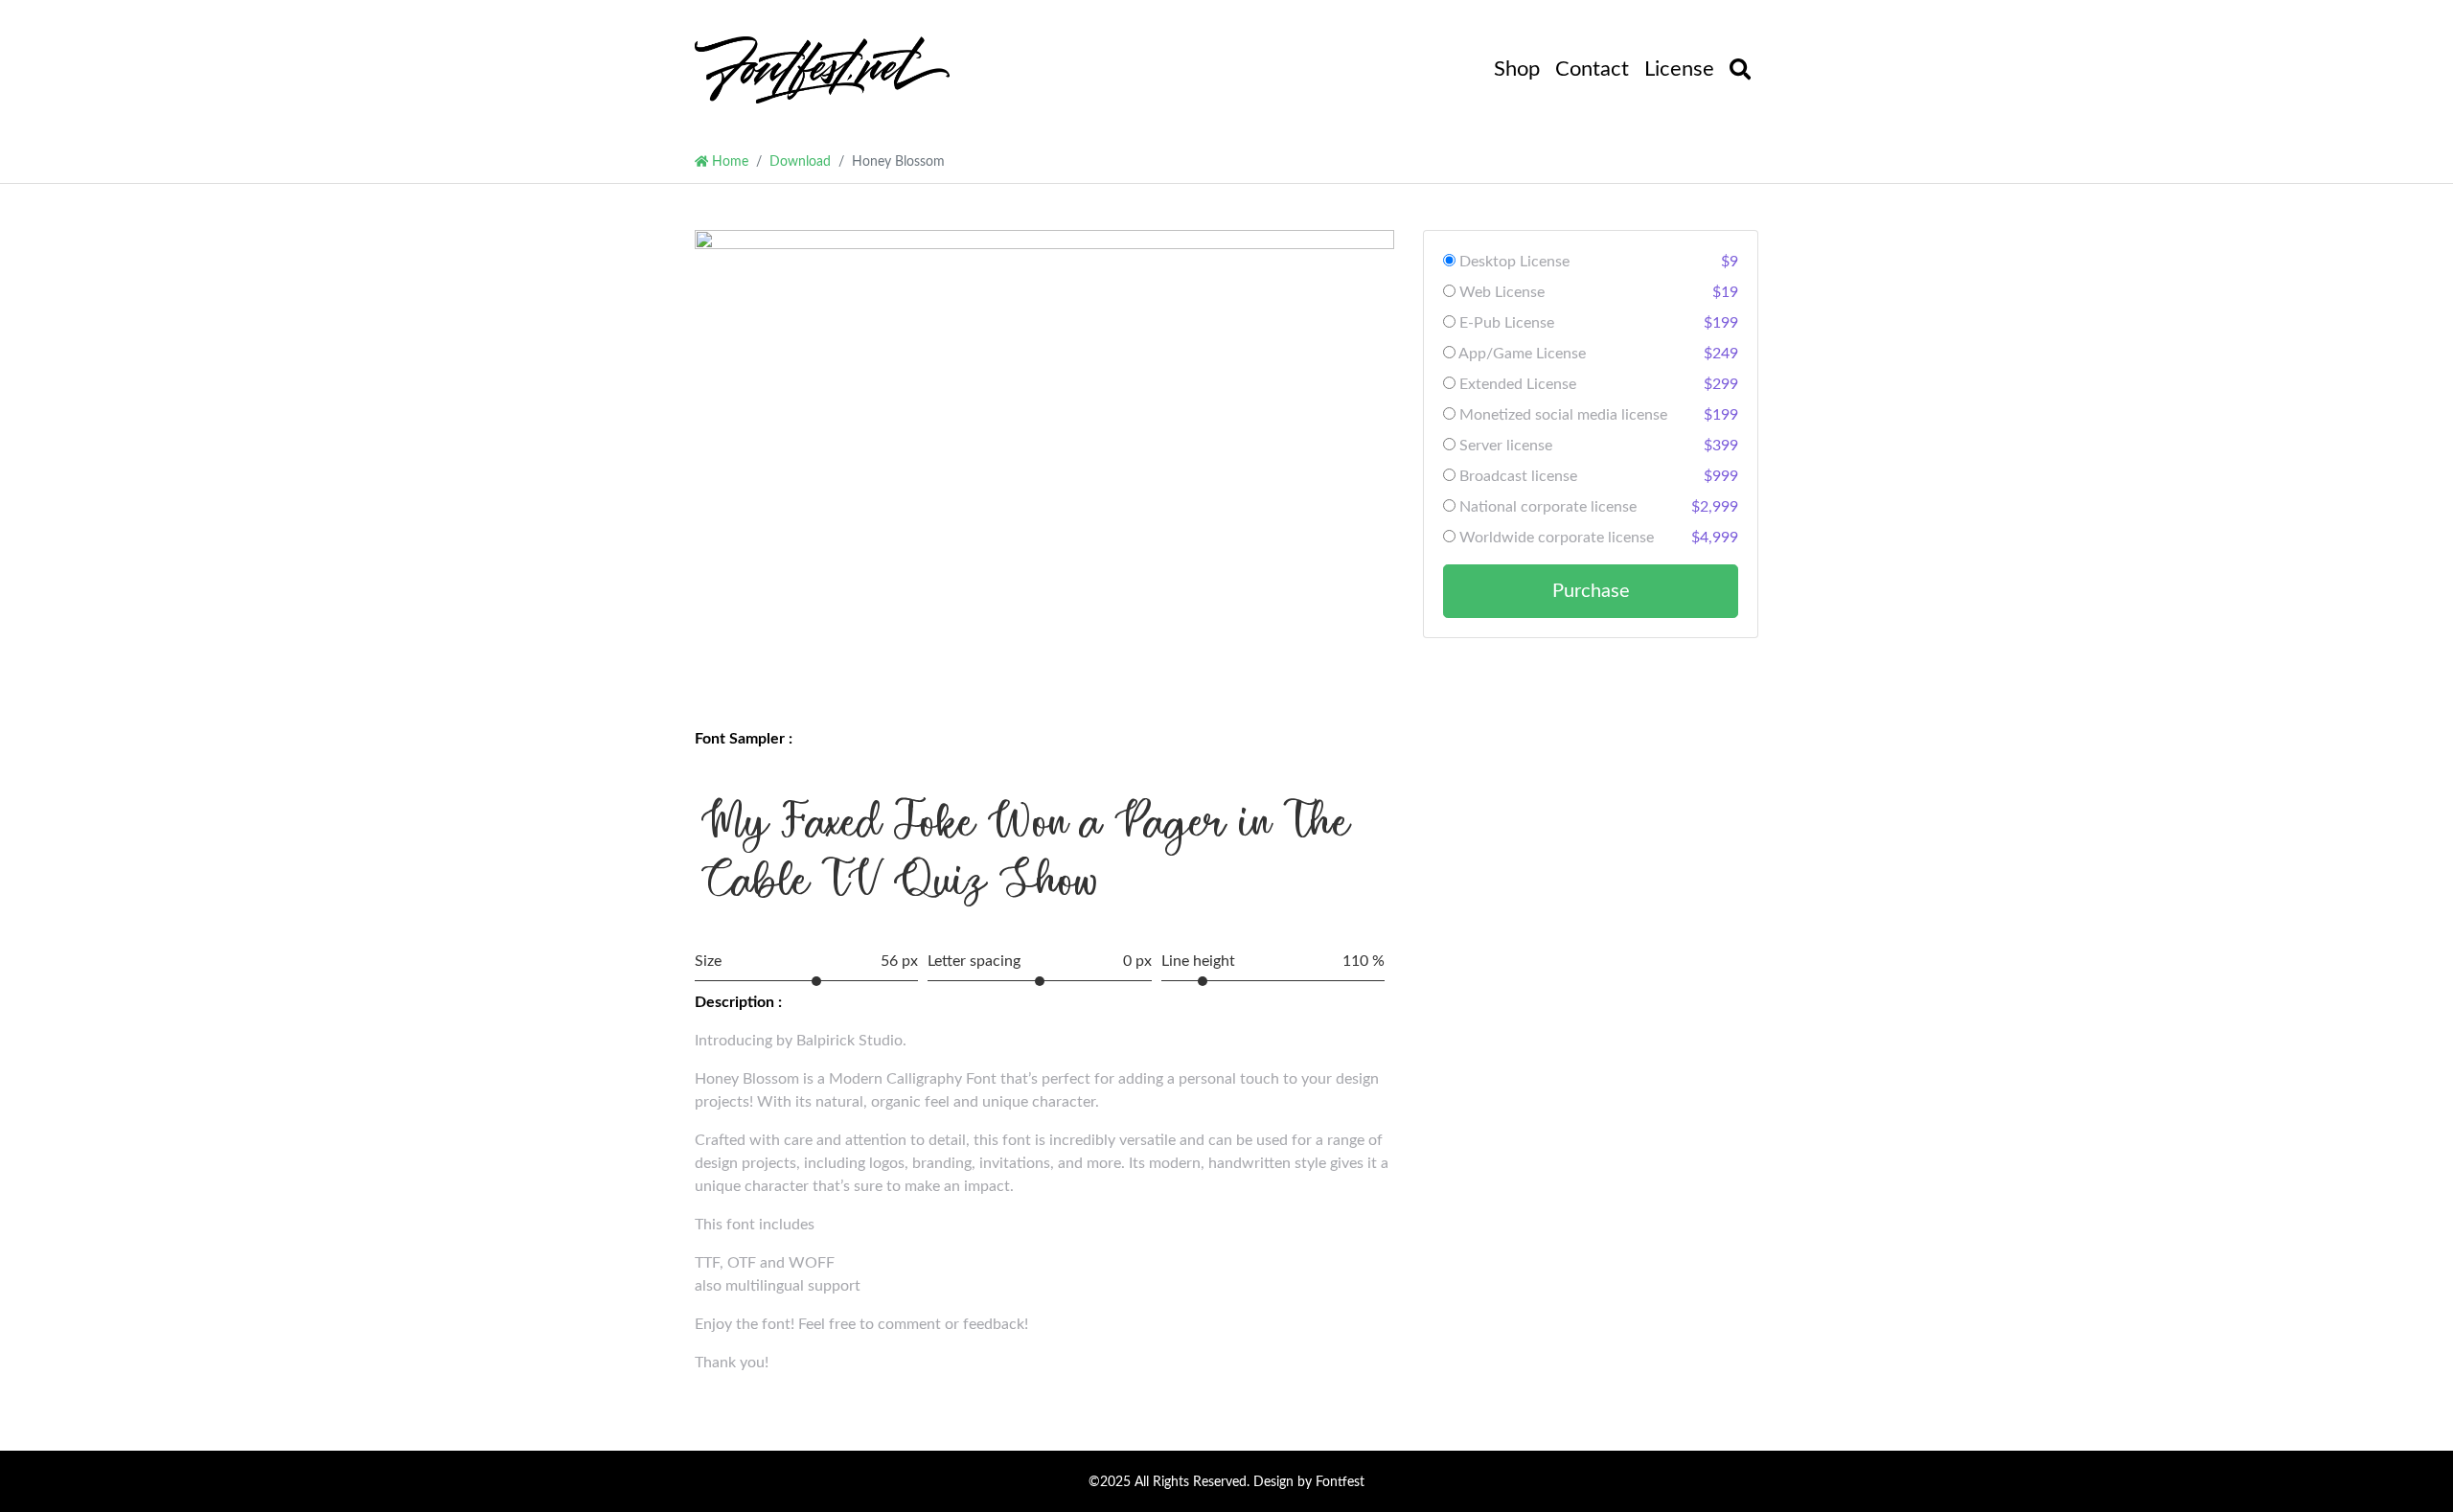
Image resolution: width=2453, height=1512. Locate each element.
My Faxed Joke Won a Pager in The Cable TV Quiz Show (1026, 851)
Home (728, 161)
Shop (1517, 69)
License (1679, 69)
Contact (1592, 69)
